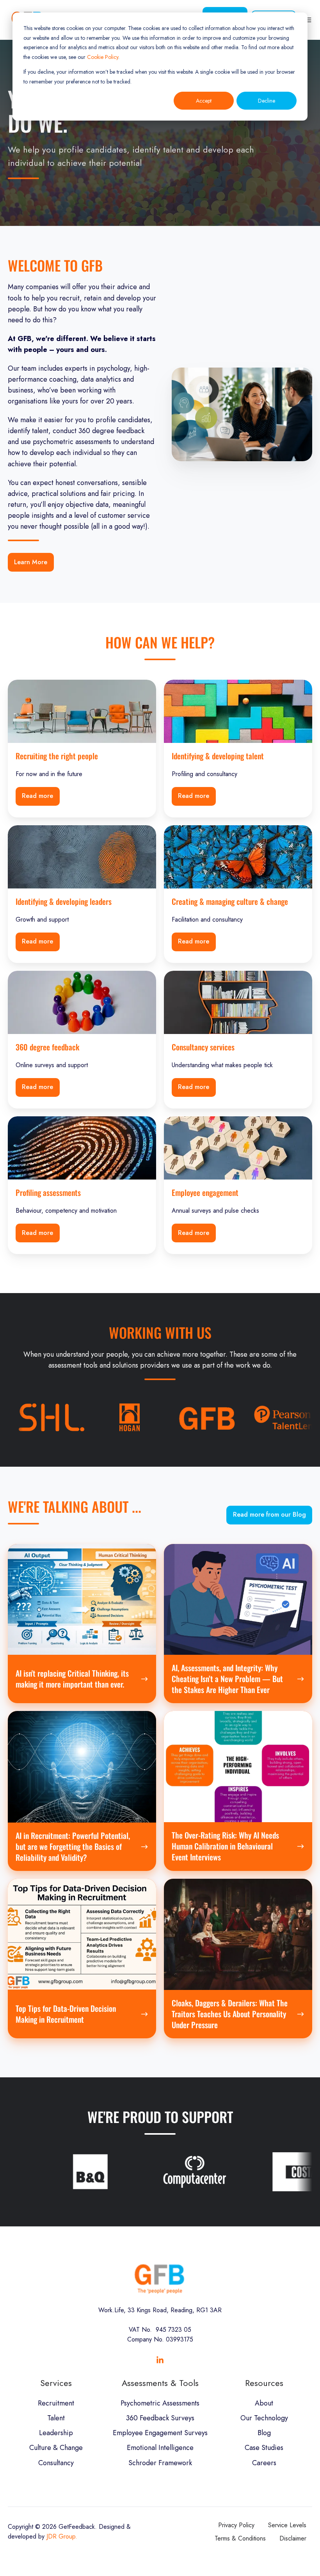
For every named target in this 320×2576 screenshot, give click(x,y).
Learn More (31, 562)
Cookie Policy (103, 57)
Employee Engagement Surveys (160, 2433)
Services (56, 2383)
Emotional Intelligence (160, 2448)
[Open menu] (308, 20)
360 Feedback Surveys (160, 2418)
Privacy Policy (236, 2525)
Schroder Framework (160, 2463)
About (264, 2403)
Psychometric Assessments (160, 2403)
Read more (37, 796)
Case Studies (264, 2448)
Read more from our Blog (269, 1515)
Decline (267, 101)
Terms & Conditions (240, 2538)
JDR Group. (62, 2536)
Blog (264, 2433)
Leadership (56, 2433)
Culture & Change (56, 2448)
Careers (264, 2463)
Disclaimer (293, 2538)
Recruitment (56, 2403)
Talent (56, 2418)
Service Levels (287, 2525)
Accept (204, 101)
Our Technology (264, 2418)
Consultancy (56, 2463)
